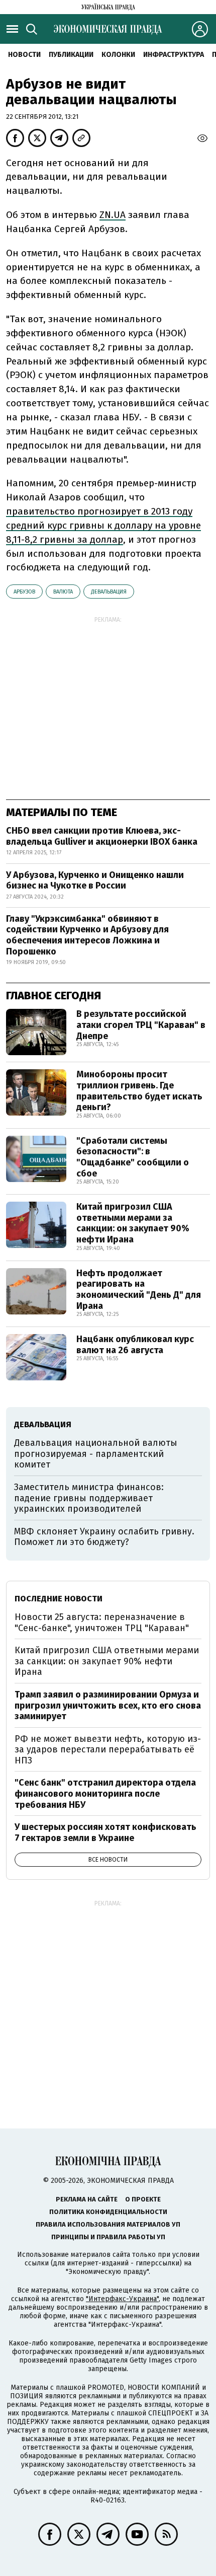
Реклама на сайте (87, 2199)
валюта (63, 592)
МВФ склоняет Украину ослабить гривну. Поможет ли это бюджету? (104, 1537)
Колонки (118, 55)
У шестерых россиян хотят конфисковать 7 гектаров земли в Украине (105, 1832)
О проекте (143, 2199)
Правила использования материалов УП (108, 2224)
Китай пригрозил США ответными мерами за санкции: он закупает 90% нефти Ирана (133, 1223)
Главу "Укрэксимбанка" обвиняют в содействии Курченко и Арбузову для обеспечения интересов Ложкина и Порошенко (87, 935)
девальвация (109, 592)
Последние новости (59, 1599)
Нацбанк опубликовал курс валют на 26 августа (135, 1345)
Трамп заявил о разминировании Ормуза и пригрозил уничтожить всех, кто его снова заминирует (108, 1705)
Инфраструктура (174, 55)
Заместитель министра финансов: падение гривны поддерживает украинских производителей (89, 1498)
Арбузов (24, 592)
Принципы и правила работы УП (108, 2237)
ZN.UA (113, 215)
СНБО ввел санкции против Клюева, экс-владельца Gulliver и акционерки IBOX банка (102, 836)
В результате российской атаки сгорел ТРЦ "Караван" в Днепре (141, 1025)
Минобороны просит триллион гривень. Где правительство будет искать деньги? (139, 1091)
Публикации (71, 55)
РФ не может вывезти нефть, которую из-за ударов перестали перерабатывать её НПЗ (108, 1750)
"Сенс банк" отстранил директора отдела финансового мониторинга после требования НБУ (105, 1793)
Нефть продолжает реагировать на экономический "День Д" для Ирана (139, 1290)
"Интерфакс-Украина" (122, 2299)
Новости (24, 55)
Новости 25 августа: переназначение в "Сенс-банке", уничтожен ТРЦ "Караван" (102, 1623)
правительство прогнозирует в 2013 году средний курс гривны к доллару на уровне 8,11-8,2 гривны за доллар (103, 525)
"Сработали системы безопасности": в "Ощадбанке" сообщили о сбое (133, 1157)
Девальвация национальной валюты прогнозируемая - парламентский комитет (96, 1454)
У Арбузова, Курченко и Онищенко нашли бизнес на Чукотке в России (95, 880)
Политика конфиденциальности (108, 2212)
